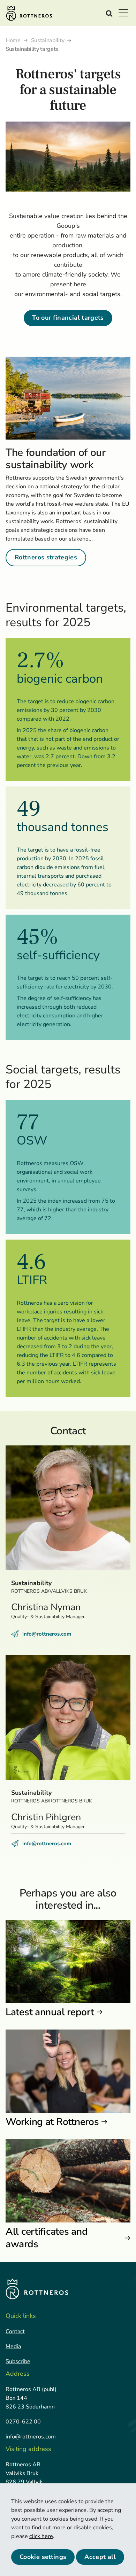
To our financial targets (68, 318)
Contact (15, 2331)
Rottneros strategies (46, 557)
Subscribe (18, 2361)
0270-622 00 (23, 2422)
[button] (126, 13)
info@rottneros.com (47, 1634)
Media (13, 2346)
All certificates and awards (47, 2238)
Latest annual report (50, 2012)
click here (41, 2536)
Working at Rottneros (52, 2122)
